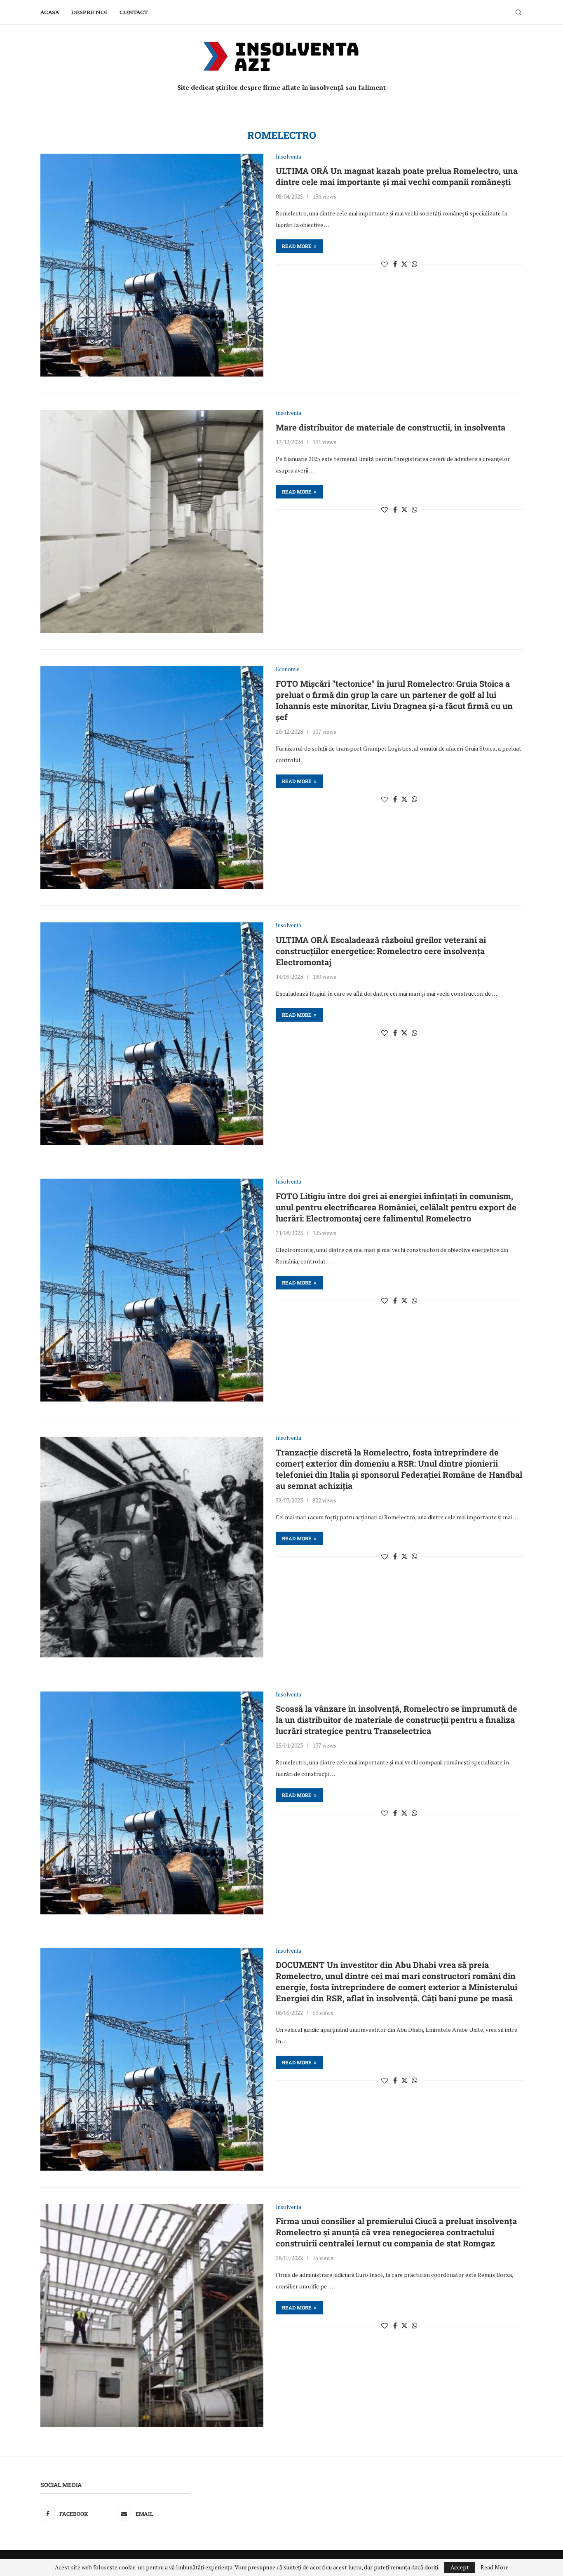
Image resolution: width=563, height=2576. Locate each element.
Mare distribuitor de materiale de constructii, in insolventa (391, 427)
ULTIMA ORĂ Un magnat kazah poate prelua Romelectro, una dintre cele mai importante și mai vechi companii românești (397, 176)
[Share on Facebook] (395, 264)
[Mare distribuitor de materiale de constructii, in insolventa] (152, 521)
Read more (297, 246)
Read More (495, 2567)
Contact (134, 12)
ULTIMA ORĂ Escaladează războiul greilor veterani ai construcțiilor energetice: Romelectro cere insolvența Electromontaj (381, 951)
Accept (460, 2567)
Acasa (50, 12)
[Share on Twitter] (404, 264)
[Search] (518, 12)
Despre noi (89, 12)
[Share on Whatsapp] (415, 264)
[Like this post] (385, 264)
